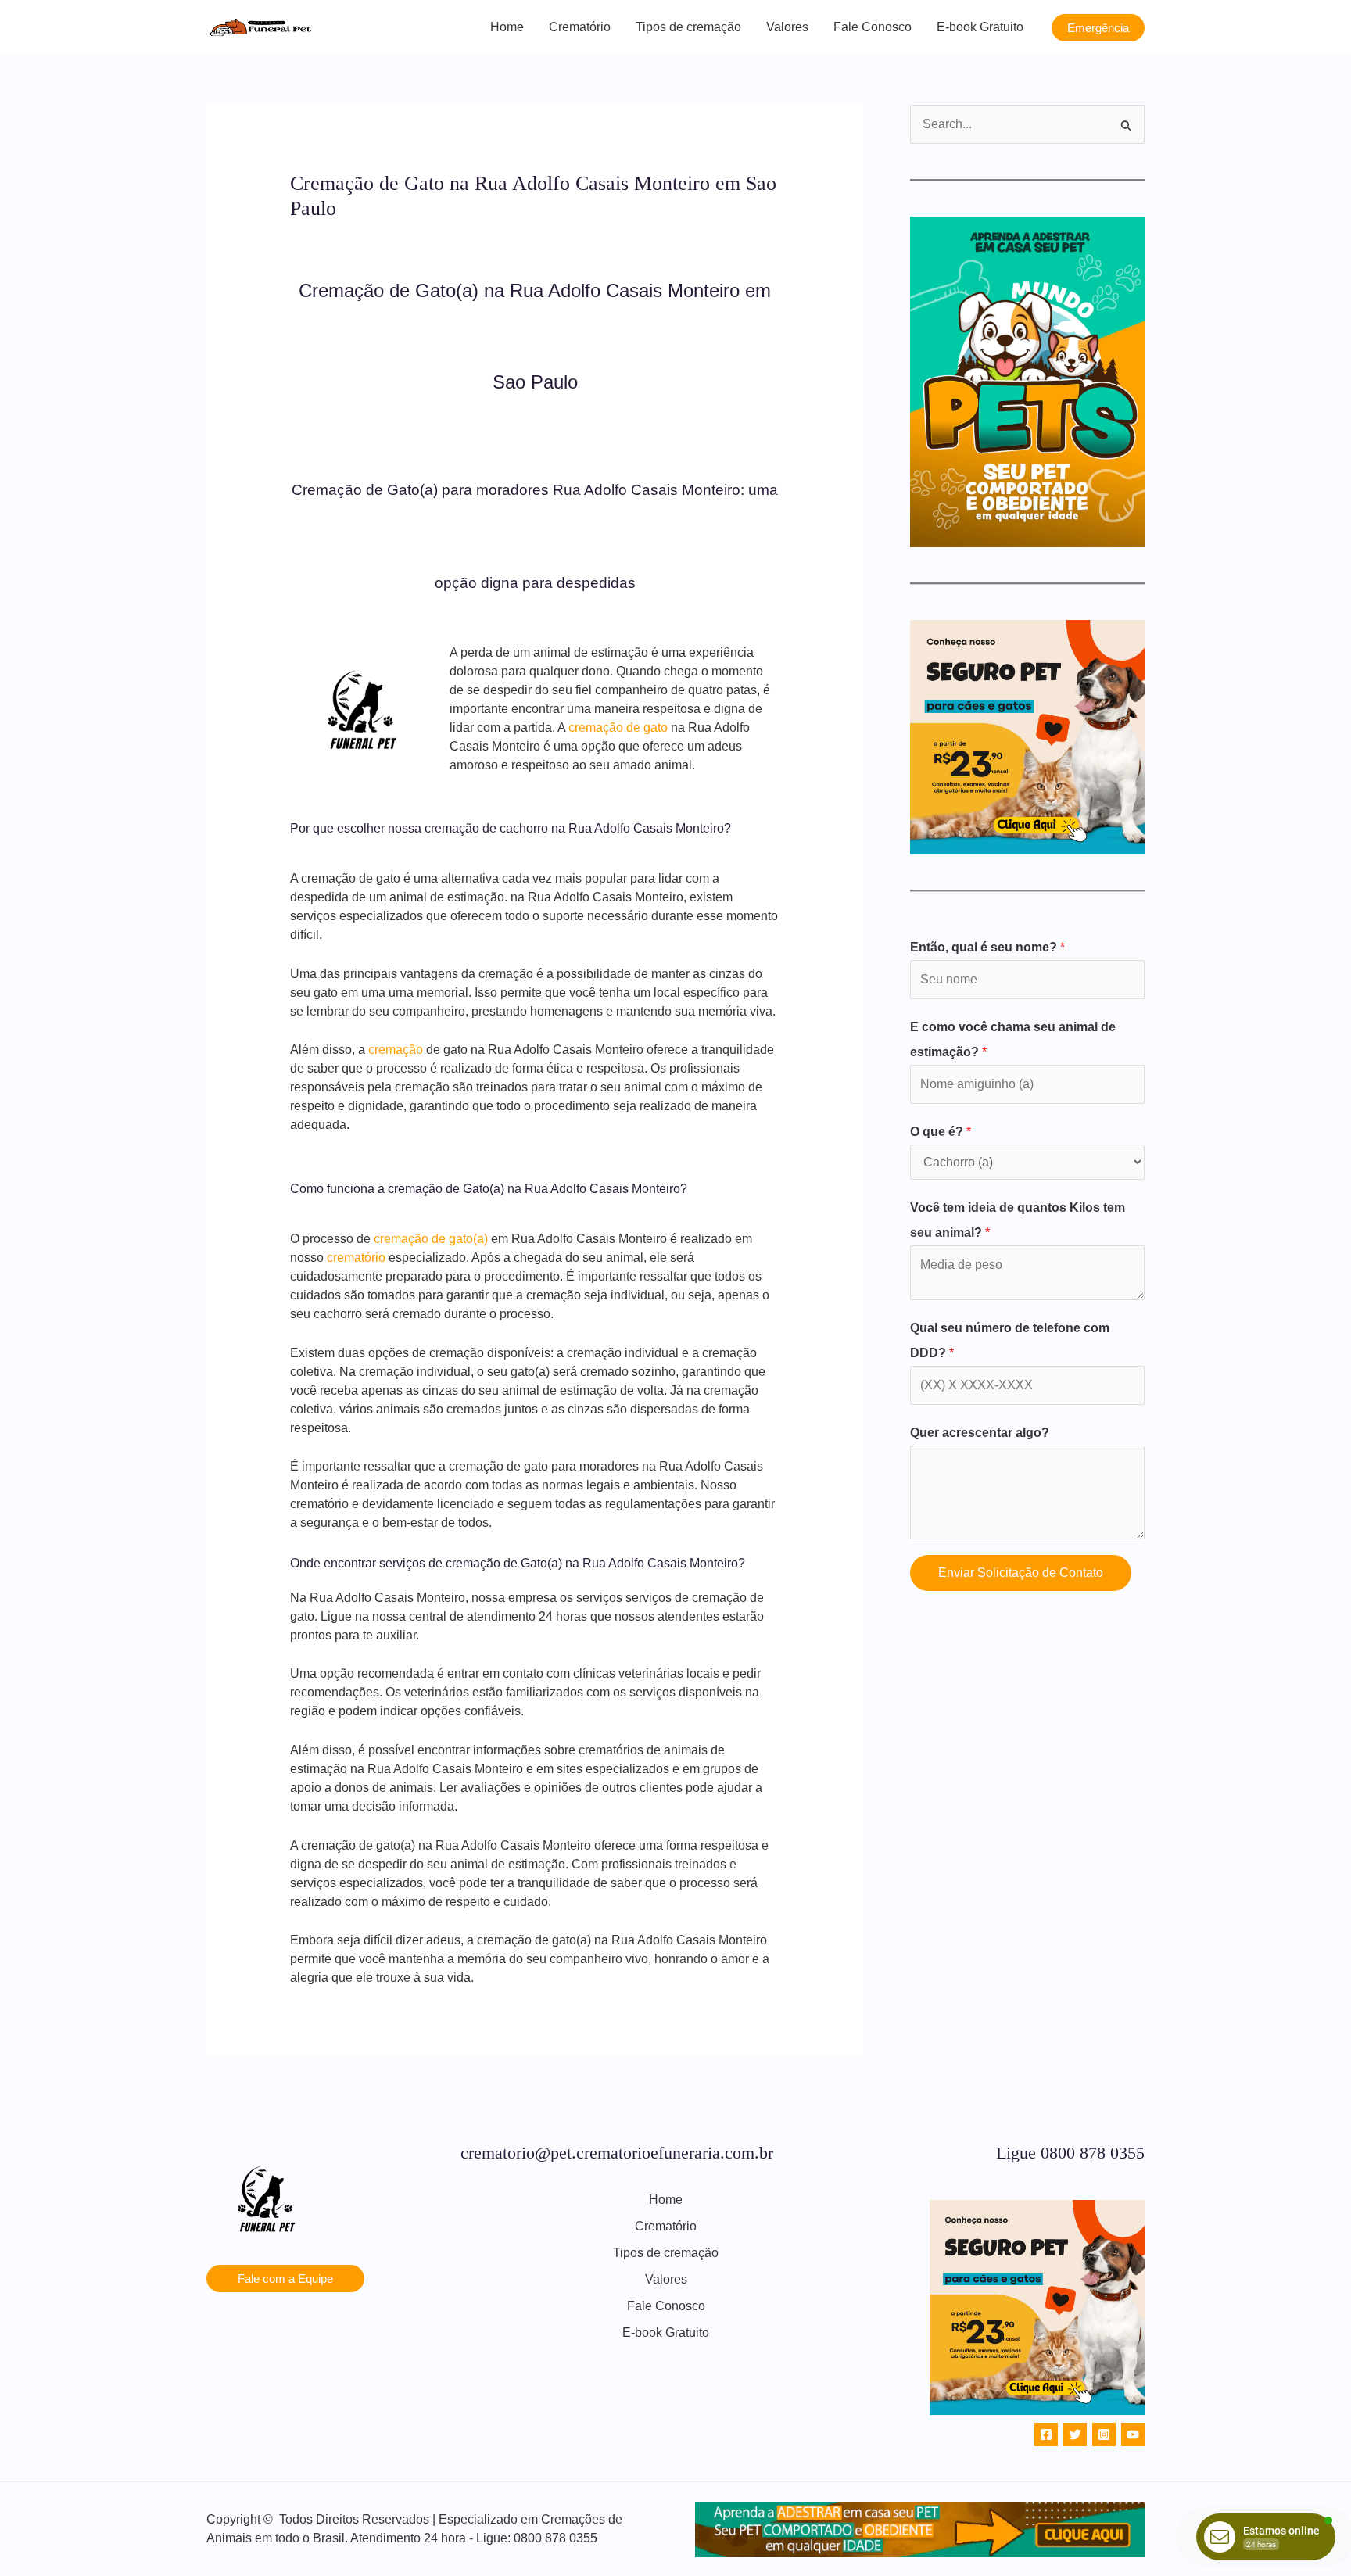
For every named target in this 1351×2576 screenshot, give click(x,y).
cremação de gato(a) (431, 1239)
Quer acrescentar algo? (980, 1433)
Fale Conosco (873, 27)
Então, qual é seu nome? (987, 947)
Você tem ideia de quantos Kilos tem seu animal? (1018, 1220)
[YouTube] (1133, 2434)
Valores (787, 27)
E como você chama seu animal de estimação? (1013, 1039)
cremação (396, 1050)
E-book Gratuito (980, 27)
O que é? (941, 1132)
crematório (356, 1258)
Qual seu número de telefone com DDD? (1010, 1340)
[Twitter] (1075, 2434)
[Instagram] (1104, 2434)
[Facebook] (1046, 2434)
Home (507, 27)
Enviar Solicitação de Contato (1021, 1573)
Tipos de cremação (688, 27)
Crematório (580, 27)
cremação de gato (618, 727)
